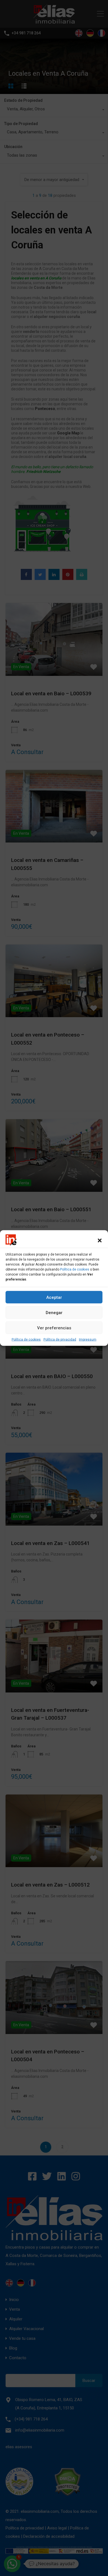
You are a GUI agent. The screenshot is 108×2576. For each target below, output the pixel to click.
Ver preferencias (54, 1328)
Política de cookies (75, 1269)
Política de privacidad (60, 1340)
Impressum (88, 1340)
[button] (100, 1240)
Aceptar (54, 1297)
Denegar (54, 1312)
